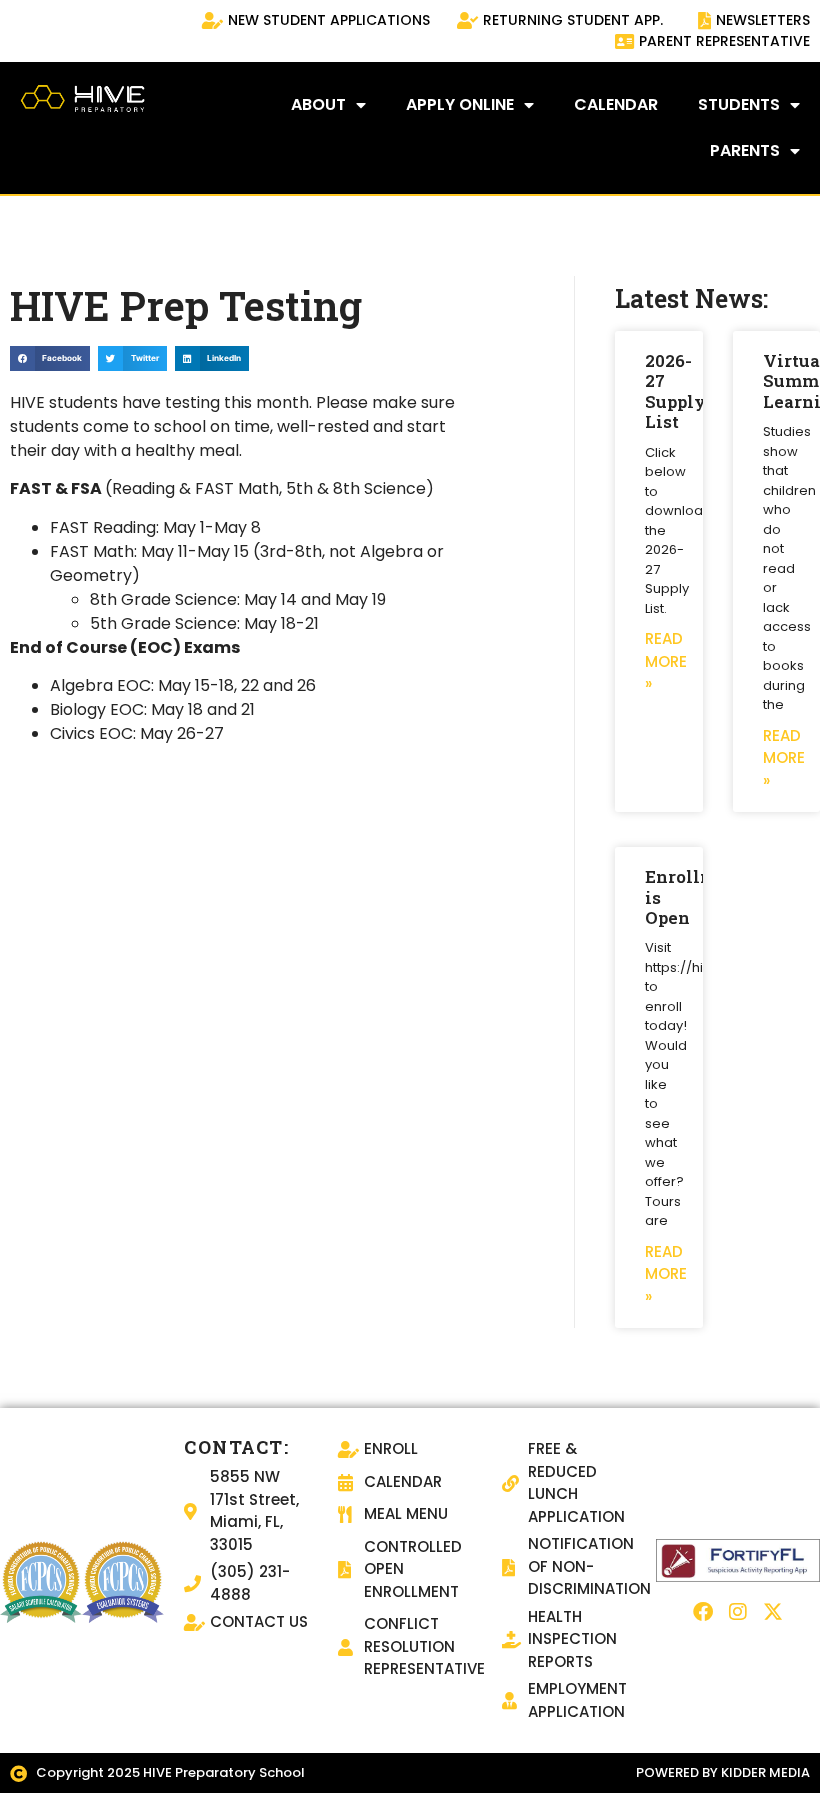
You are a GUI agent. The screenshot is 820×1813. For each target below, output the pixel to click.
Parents (745, 150)
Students (739, 104)
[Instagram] (738, 1612)
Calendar (616, 104)
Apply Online (460, 104)
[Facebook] (703, 1612)
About (318, 104)
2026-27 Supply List (675, 391)
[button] (50, 358)
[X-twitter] (773, 1612)
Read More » (666, 661)
